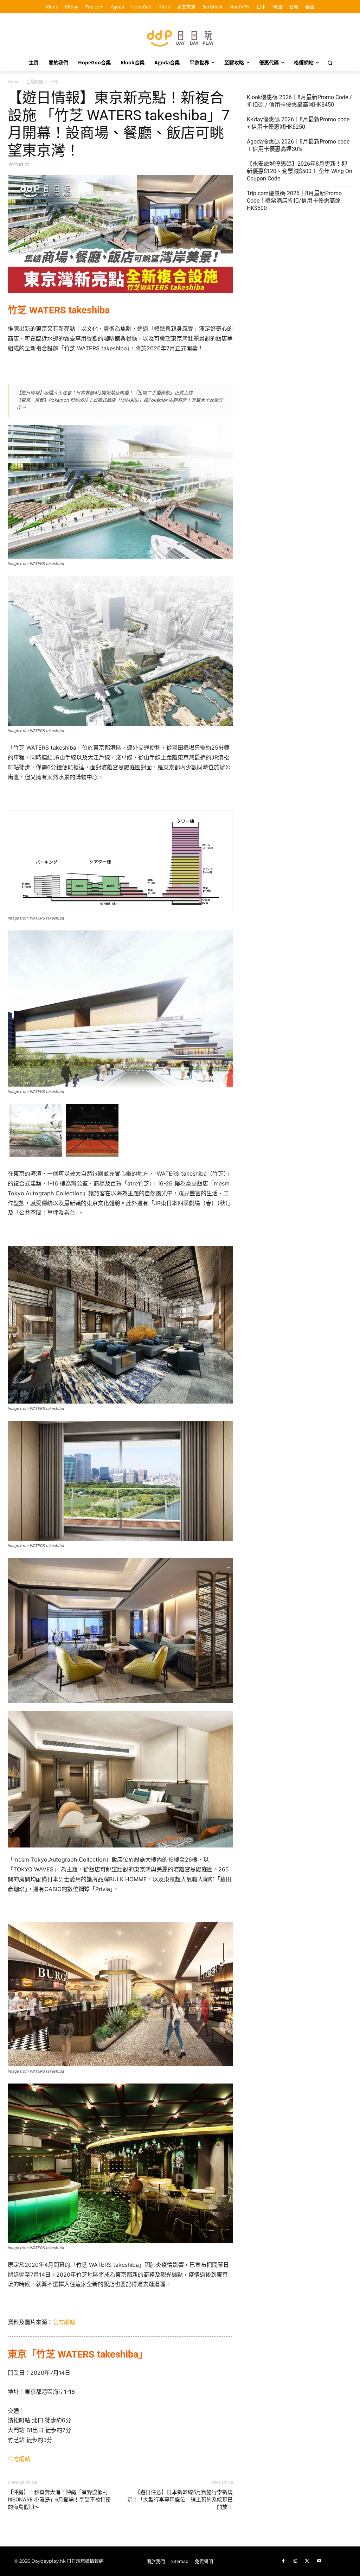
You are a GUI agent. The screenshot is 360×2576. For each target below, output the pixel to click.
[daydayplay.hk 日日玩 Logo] (180, 37)
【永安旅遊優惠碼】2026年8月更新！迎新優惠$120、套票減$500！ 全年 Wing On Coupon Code (300, 171)
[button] (330, 63)
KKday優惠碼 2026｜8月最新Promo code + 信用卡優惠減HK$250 (298, 123)
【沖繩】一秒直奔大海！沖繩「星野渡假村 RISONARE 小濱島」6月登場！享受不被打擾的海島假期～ (59, 2500)
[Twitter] (307, 2561)
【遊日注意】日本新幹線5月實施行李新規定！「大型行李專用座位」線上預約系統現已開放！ (180, 2500)
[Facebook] (283, 2561)
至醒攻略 (35, 82)
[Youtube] (319, 2561)
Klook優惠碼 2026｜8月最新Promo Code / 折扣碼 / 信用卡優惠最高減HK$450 (299, 101)
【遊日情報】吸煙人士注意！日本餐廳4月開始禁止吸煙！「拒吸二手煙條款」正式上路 (105, 393)
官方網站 (64, 2322)
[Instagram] (295, 2561)
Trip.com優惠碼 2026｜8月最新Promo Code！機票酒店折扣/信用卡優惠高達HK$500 (294, 201)
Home (14, 82)
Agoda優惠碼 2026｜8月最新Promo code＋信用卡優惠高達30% (298, 145)
